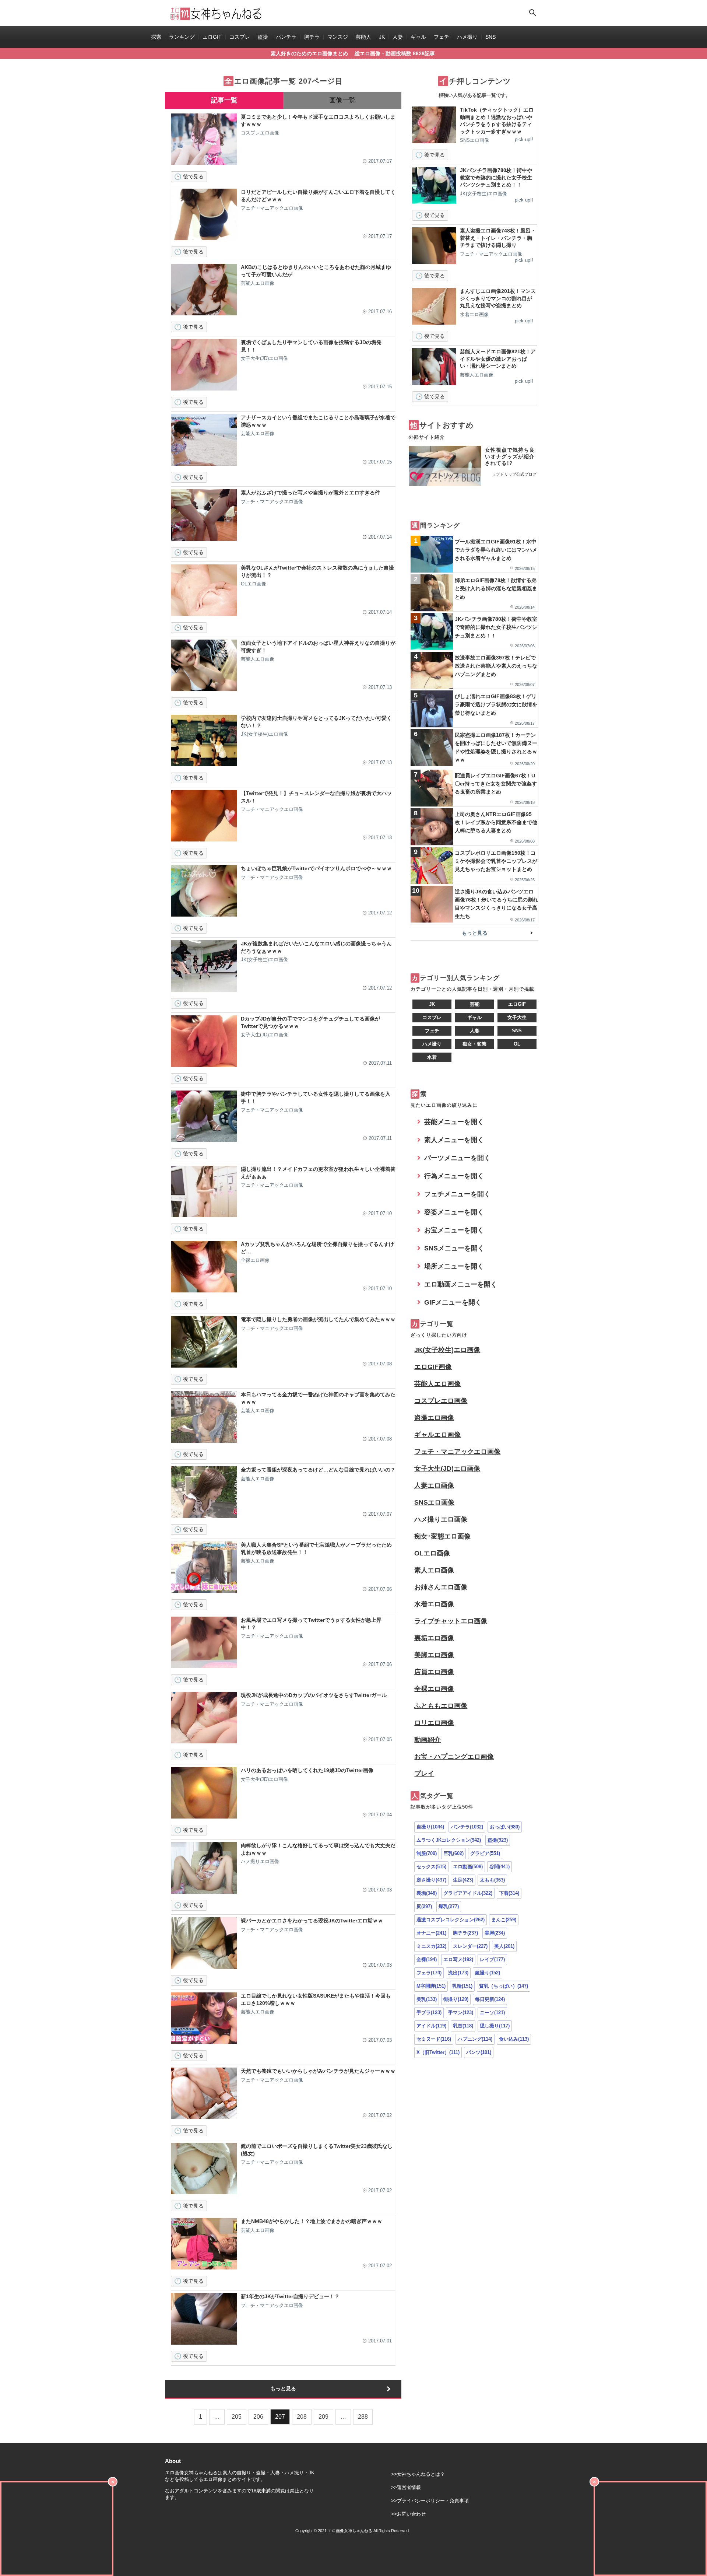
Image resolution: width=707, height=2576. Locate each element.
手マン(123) (461, 2012)
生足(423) (463, 1880)
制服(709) (427, 1853)
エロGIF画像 (433, 1367)
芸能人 (363, 37)
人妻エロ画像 (434, 1485)
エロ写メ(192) (458, 1959)
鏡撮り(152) (488, 1973)
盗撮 (263, 37)
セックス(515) (431, 1867)
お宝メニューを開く (454, 1230)
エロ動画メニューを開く (461, 1284)
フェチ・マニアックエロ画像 (457, 1452)
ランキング (182, 37)
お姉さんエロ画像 (441, 1587)
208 (302, 2417)
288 (363, 2417)
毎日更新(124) (490, 1999)
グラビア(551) (485, 1853)
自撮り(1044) (430, 1827)
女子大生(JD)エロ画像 (447, 1469)
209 (323, 2417)
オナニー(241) (431, 1933)
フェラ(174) (429, 1973)
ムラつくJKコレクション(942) (449, 1840)
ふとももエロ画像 (441, 1706)
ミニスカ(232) (431, 1946)
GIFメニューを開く (453, 1302)
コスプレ (240, 37)
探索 (156, 37)
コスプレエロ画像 (441, 1401)
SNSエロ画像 (434, 1502)
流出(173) (458, 1973)
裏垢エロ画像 (434, 1638)
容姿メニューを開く (454, 1212)
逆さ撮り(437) (431, 1880)
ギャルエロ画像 (437, 1435)
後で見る (193, 176)
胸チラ (312, 37)
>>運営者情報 (406, 2487)
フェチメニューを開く (457, 1194)
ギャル (418, 37)
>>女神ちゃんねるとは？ (418, 2474)
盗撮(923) (498, 1840)
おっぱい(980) (505, 1827)
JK (382, 37)
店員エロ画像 (434, 1672)
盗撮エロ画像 (434, 1418)
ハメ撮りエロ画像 (441, 1519)
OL (517, 1044)
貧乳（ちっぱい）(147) (504, 1986)
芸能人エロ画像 (437, 1384)
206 (258, 2417)
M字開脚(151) (431, 1986)
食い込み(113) (514, 2039)
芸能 (475, 1004)
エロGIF (212, 37)
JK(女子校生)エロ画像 (447, 1350)
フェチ (442, 37)
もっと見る (283, 2388)
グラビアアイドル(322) (468, 1893)
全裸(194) (427, 1959)
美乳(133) (427, 1999)
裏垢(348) (427, 1893)
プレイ (424, 1774)
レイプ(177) (492, 1959)
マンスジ (338, 37)
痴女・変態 (474, 1044)
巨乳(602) (453, 1853)
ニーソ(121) (492, 2012)
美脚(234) (495, 1933)
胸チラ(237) (465, 1933)
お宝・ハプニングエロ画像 (454, 1757)
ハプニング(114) (475, 2039)
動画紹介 (428, 1740)
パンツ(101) (479, 2052)
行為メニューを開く (454, 1176)
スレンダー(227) (470, 1946)
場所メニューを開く (454, 1266)
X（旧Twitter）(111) (438, 2052)
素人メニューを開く (454, 1140)
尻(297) (424, 1906)
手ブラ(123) (429, 2012)
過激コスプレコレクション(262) (451, 1920)
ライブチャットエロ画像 (451, 1621)
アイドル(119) (431, 2026)
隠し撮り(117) (495, 2026)
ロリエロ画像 (434, 1723)
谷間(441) (500, 1867)
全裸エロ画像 (434, 1689)
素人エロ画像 (434, 1570)
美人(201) (504, 1946)
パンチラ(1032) (467, 1827)
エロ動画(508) (468, 1867)
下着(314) (509, 1893)
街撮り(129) (456, 1999)
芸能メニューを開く (454, 1122)
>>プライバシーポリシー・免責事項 (430, 2501)
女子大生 (517, 1017)
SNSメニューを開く (454, 1248)
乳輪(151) (462, 1986)
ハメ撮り (467, 37)
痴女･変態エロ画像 (442, 1536)
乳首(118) (463, 2026)
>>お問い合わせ (408, 2514)
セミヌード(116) (434, 2039)
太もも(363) (492, 1880)
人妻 (398, 37)
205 (237, 2417)
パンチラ (286, 37)
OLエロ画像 (432, 1553)
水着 (432, 1057)
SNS (490, 37)
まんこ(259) (504, 1920)
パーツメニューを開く (457, 1158)
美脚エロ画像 (434, 1655)
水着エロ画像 (434, 1604)
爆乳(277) (449, 1906)
